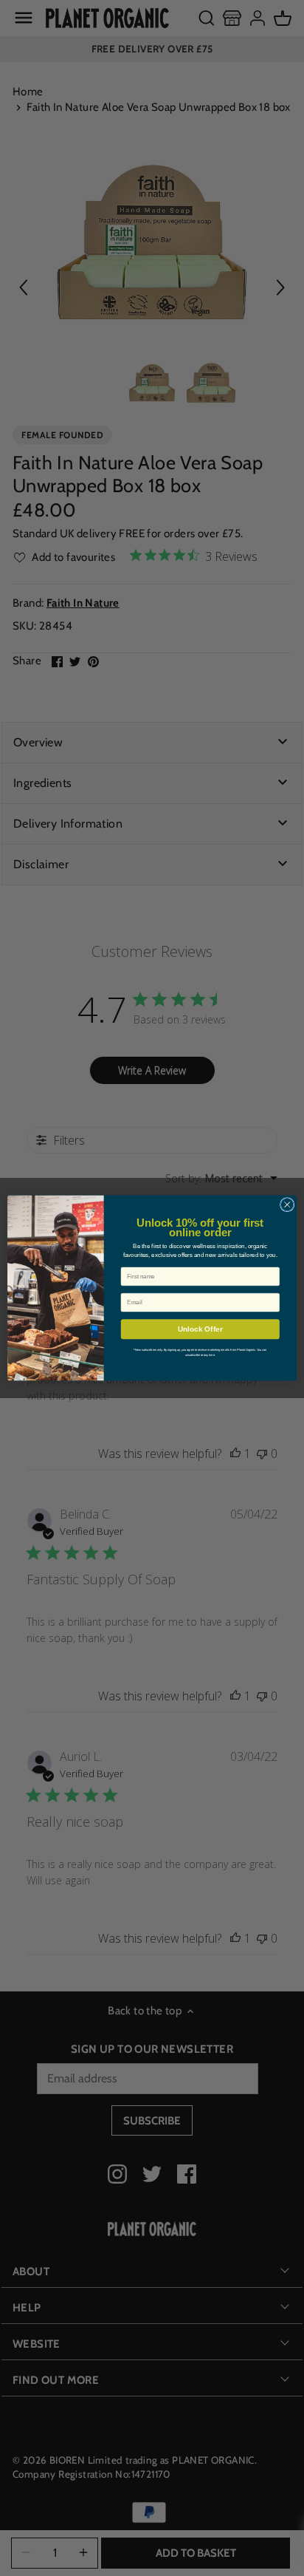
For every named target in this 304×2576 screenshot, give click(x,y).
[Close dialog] (287, 1204)
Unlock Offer (200, 1329)
